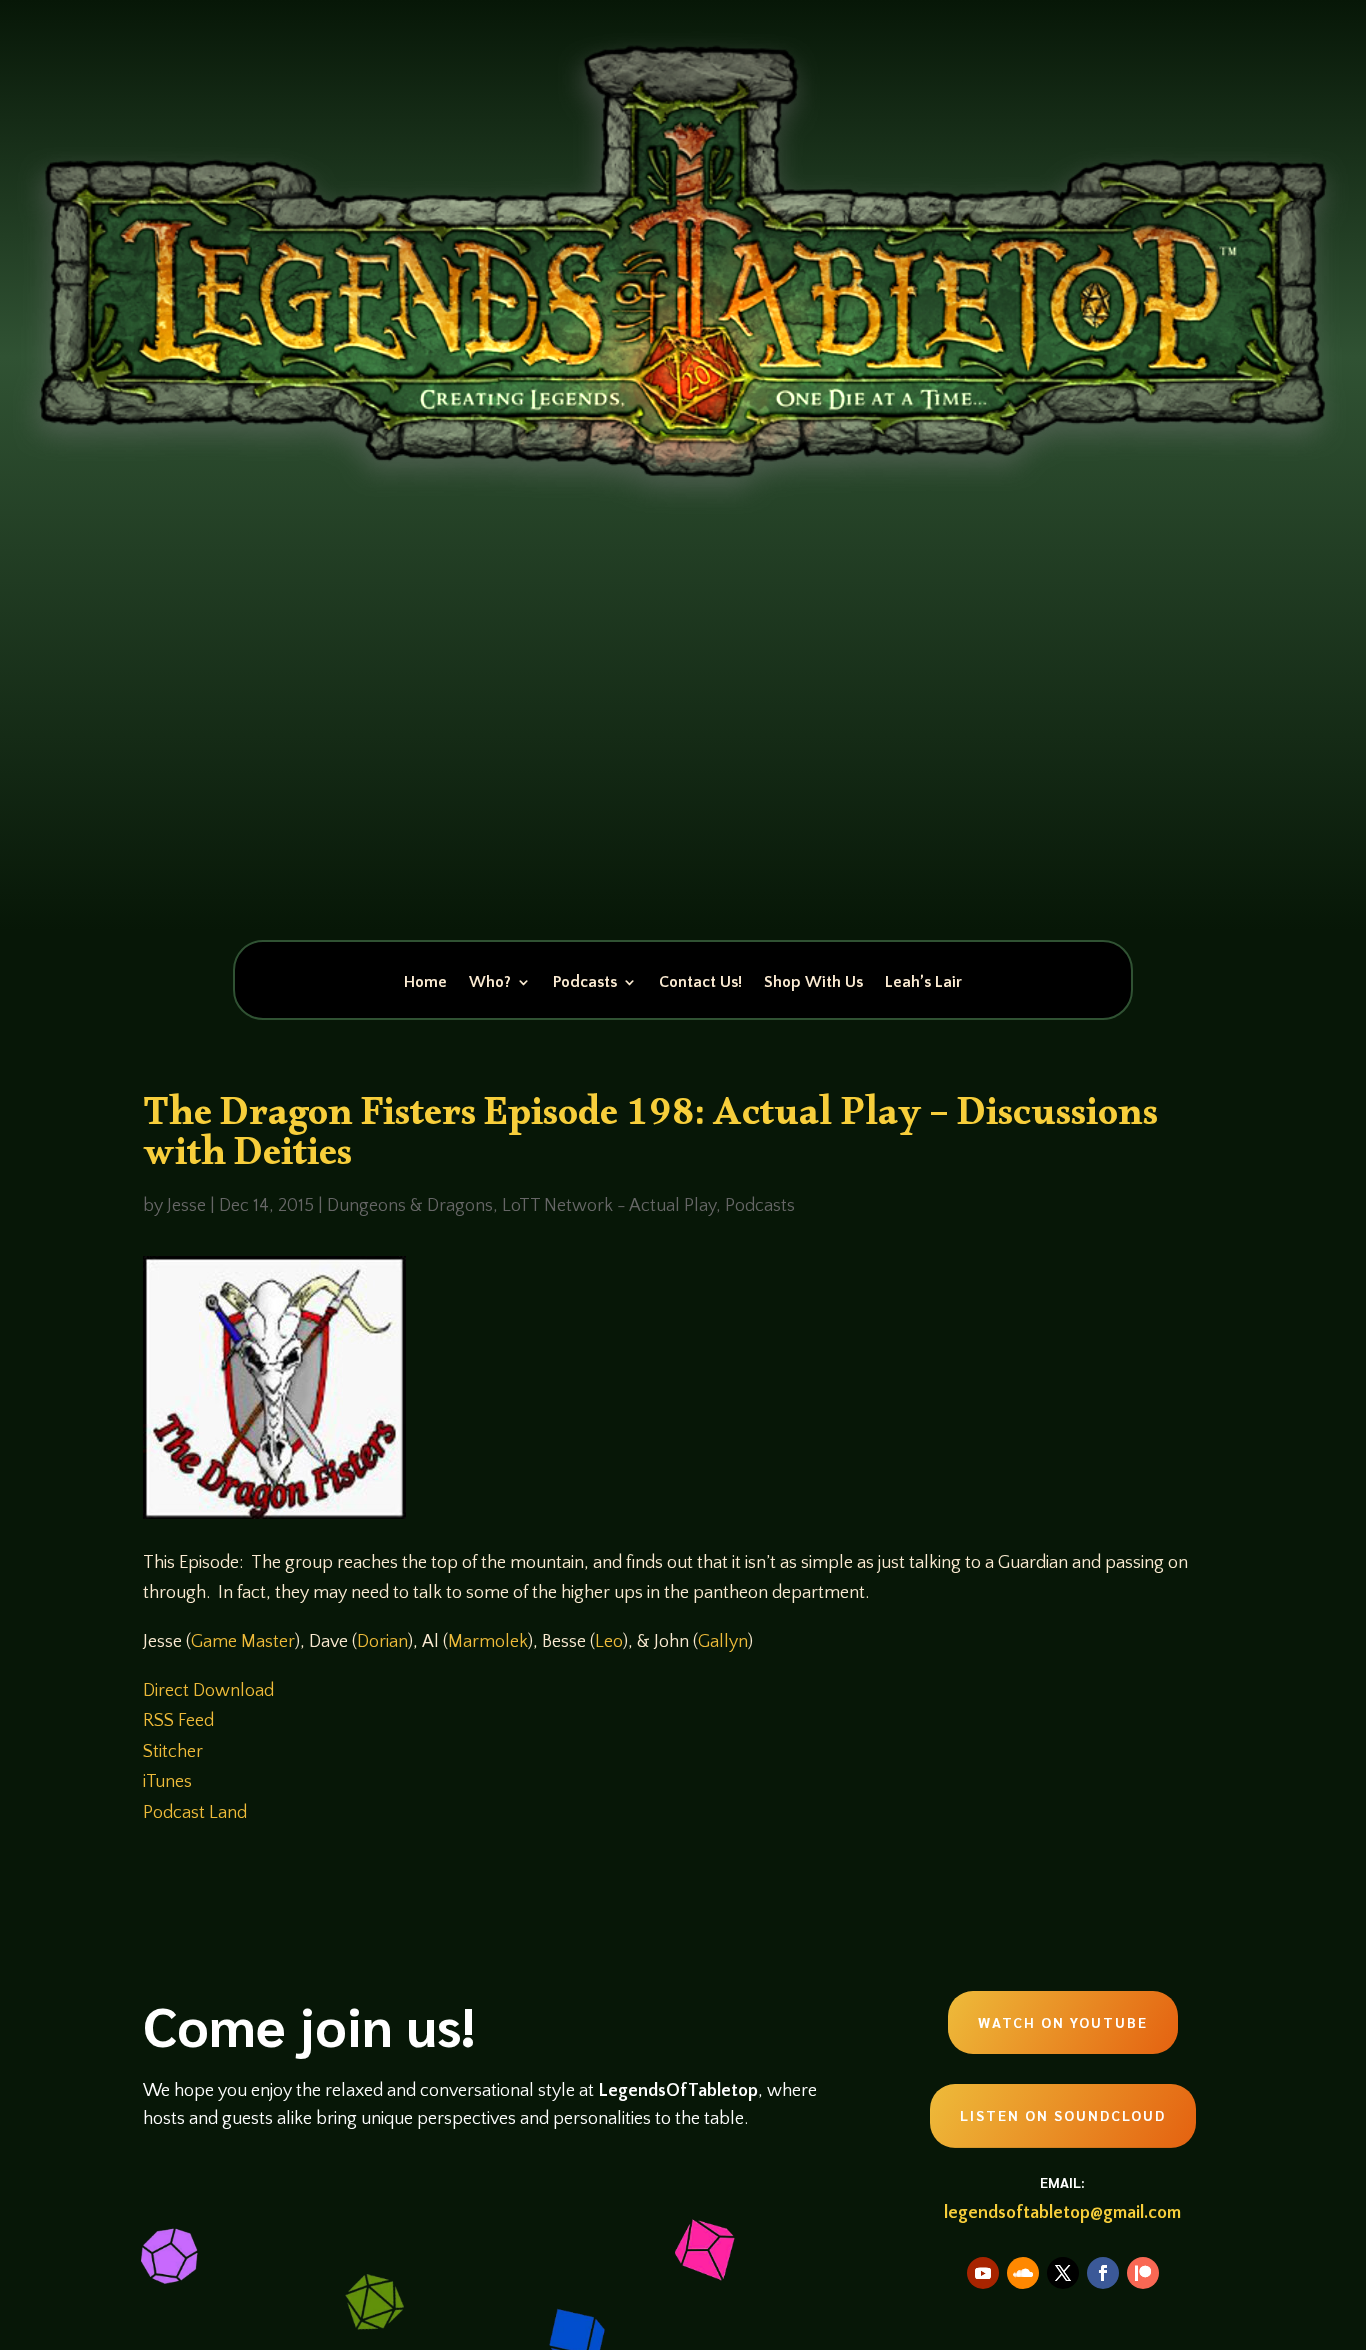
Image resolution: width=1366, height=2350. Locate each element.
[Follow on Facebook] (1103, 2273)
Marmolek (488, 1642)
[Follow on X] (1063, 2273)
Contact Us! (700, 983)
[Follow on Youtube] (983, 2273)
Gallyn (723, 1642)
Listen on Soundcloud (1063, 2115)
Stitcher (173, 1752)
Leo (609, 1642)
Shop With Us (813, 983)
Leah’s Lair (923, 983)
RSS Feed (178, 1721)
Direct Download (208, 1691)
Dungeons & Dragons (410, 1206)
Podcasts (585, 983)
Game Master (243, 1642)
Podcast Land (195, 1813)
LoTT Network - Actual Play (609, 1206)
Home (425, 983)
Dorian (382, 1642)
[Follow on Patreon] (1143, 2273)
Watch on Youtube (1063, 2022)
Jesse (186, 1206)
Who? (490, 983)
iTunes (167, 1782)
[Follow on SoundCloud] (1023, 2273)
